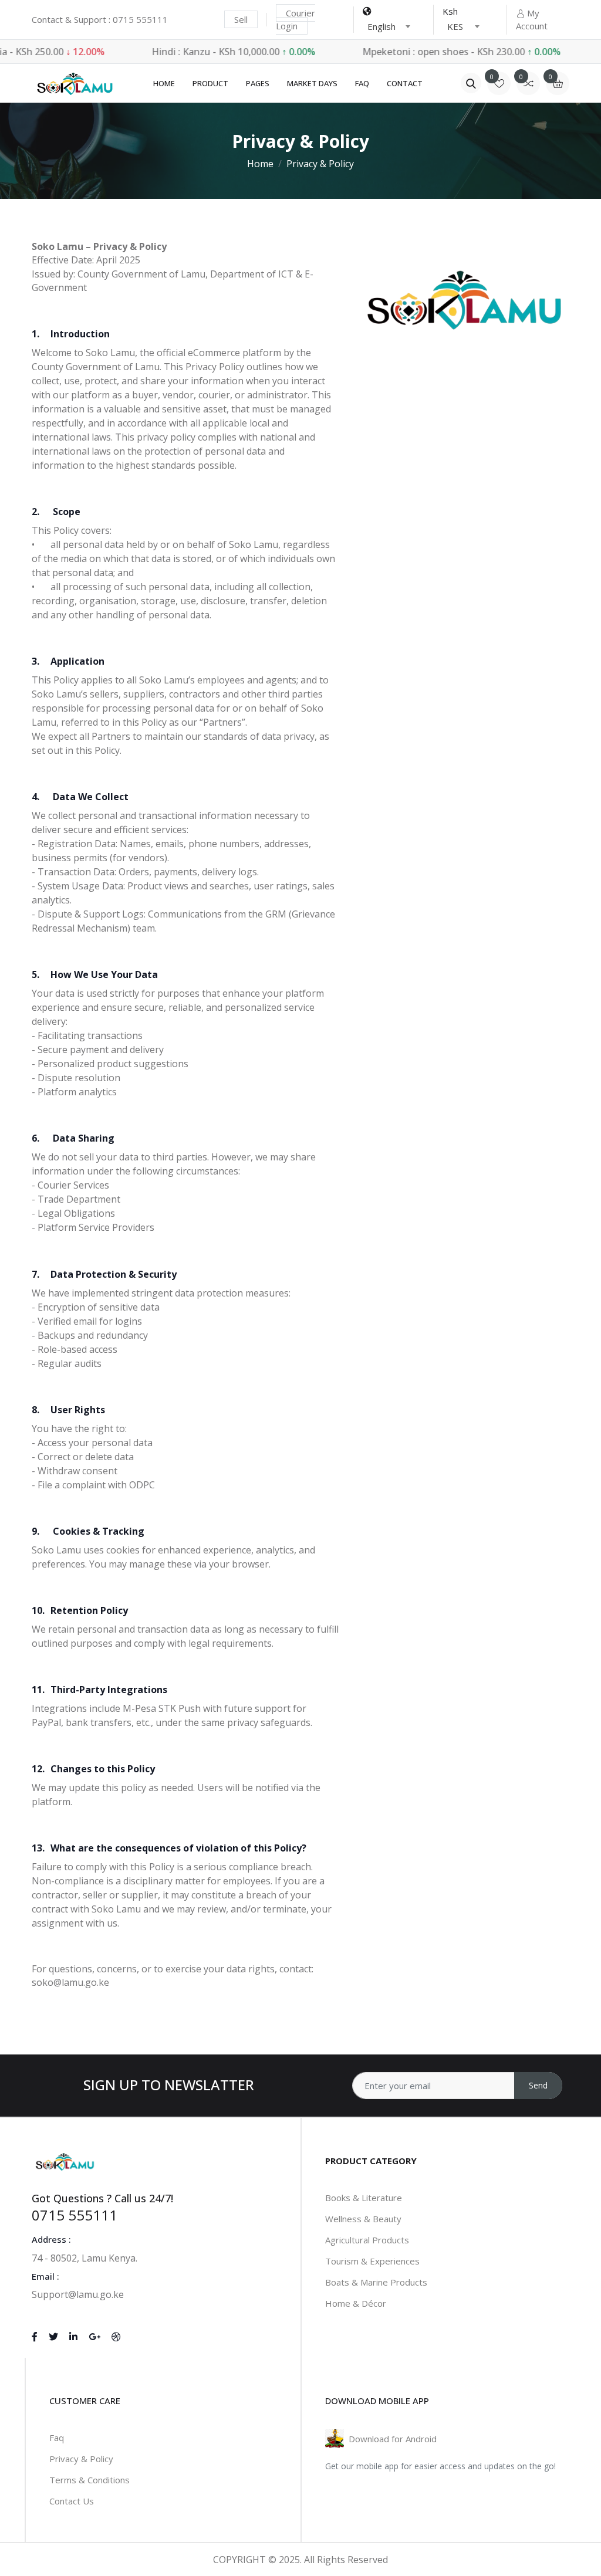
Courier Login (296, 20)
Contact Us (72, 2501)
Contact (405, 83)
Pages (258, 83)
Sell (241, 19)
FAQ (362, 83)
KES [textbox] (455, 26)
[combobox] (389, 26)
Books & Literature (364, 2198)
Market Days (312, 83)
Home (164, 83)
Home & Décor (356, 2303)
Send (538, 2085)
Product (210, 83)
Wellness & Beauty (363, 2219)
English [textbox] (381, 26)
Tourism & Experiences (372, 2261)
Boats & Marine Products (376, 2282)
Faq (57, 2438)
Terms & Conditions (90, 2480)
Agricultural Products (367, 2240)
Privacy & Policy (81, 2459)
